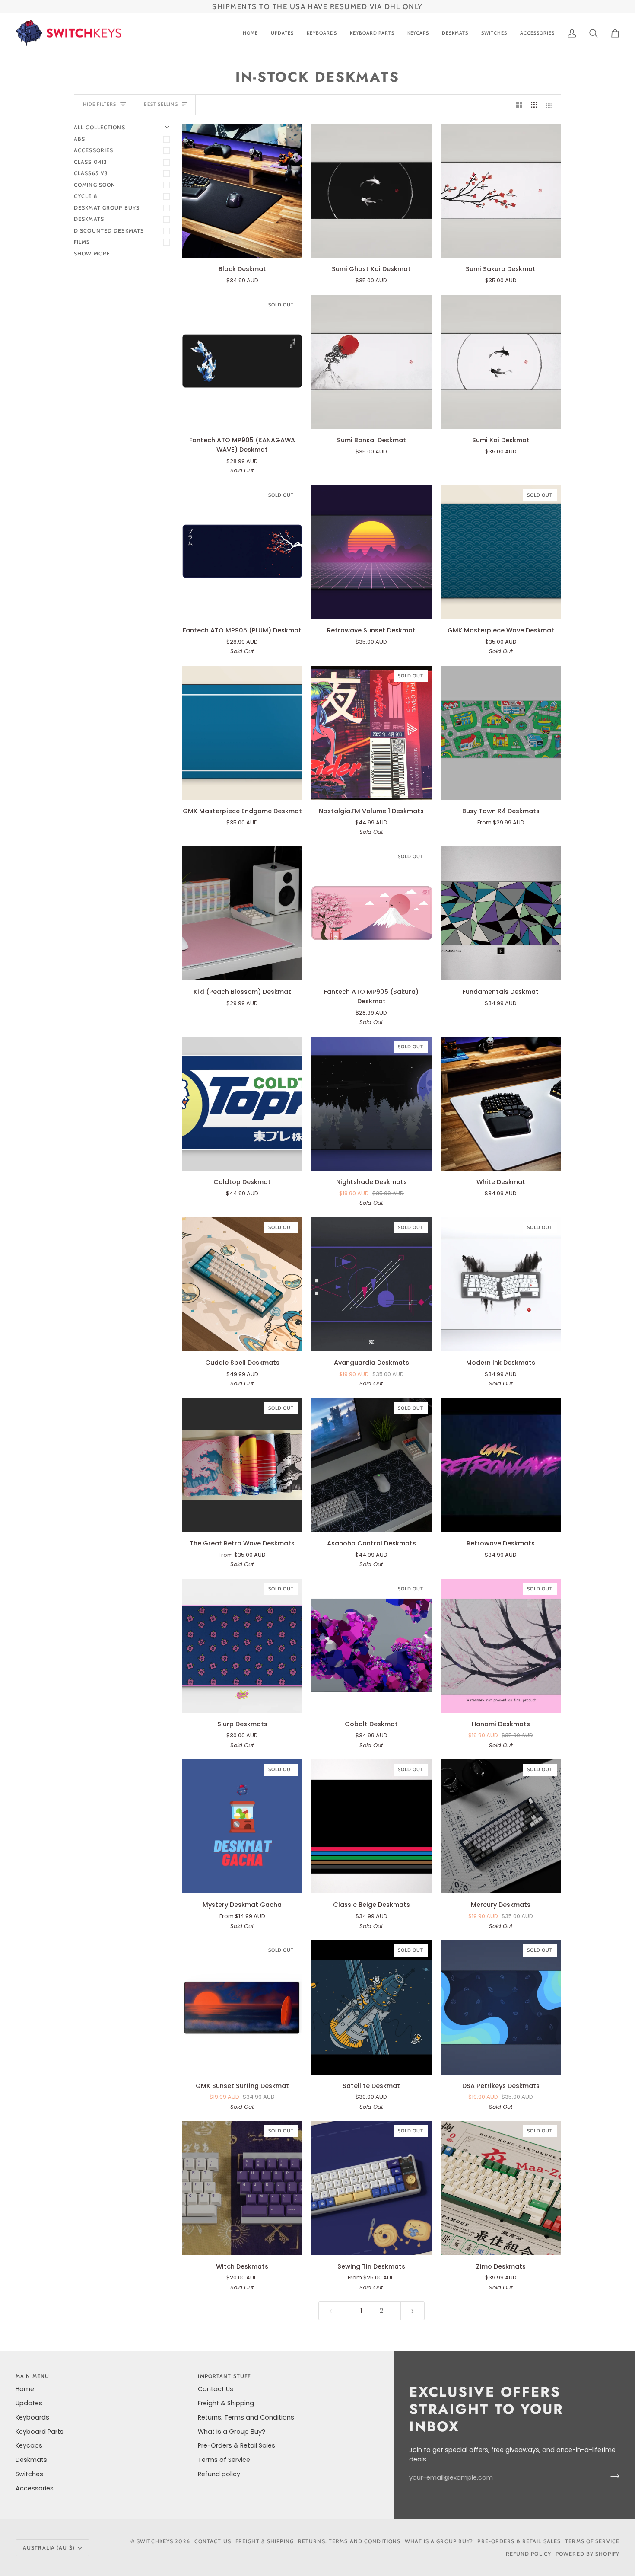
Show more (92, 254)
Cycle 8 (86, 196)
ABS (79, 139)
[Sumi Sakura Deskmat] (501, 191)
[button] (322, 33)
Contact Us (216, 2389)
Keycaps (29, 2445)
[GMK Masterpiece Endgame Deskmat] (242, 733)
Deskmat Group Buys (107, 208)
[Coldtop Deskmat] (242, 1104)
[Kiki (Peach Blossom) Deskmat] (242, 913)
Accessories (94, 150)
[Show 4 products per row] (551, 105)
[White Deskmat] (501, 1104)
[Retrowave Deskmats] (501, 1465)
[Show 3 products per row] (534, 105)
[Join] (612, 2477)
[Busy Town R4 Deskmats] (501, 733)
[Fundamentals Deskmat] (501, 913)
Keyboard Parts (40, 2432)
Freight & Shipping (226, 2403)
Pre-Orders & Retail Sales (237, 2445)
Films (82, 242)
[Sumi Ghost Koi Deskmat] (371, 191)
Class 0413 (90, 162)
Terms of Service (224, 2460)
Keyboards (32, 2417)
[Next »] (413, 2311)
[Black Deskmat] (242, 191)
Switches (29, 2474)
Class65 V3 (91, 173)
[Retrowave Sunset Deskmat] (371, 552)
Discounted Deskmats (109, 231)
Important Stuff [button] (224, 2376)
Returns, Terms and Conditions (246, 2417)
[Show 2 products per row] (519, 105)
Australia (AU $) (49, 2548)
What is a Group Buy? (232, 2432)
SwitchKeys (155, 2541)
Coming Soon (95, 185)
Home (25, 2389)
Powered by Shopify (587, 2554)
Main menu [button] (32, 2376)
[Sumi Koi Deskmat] (501, 362)
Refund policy (219, 2474)
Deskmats (89, 219)
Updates (29, 2403)
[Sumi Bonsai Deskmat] (371, 362)
